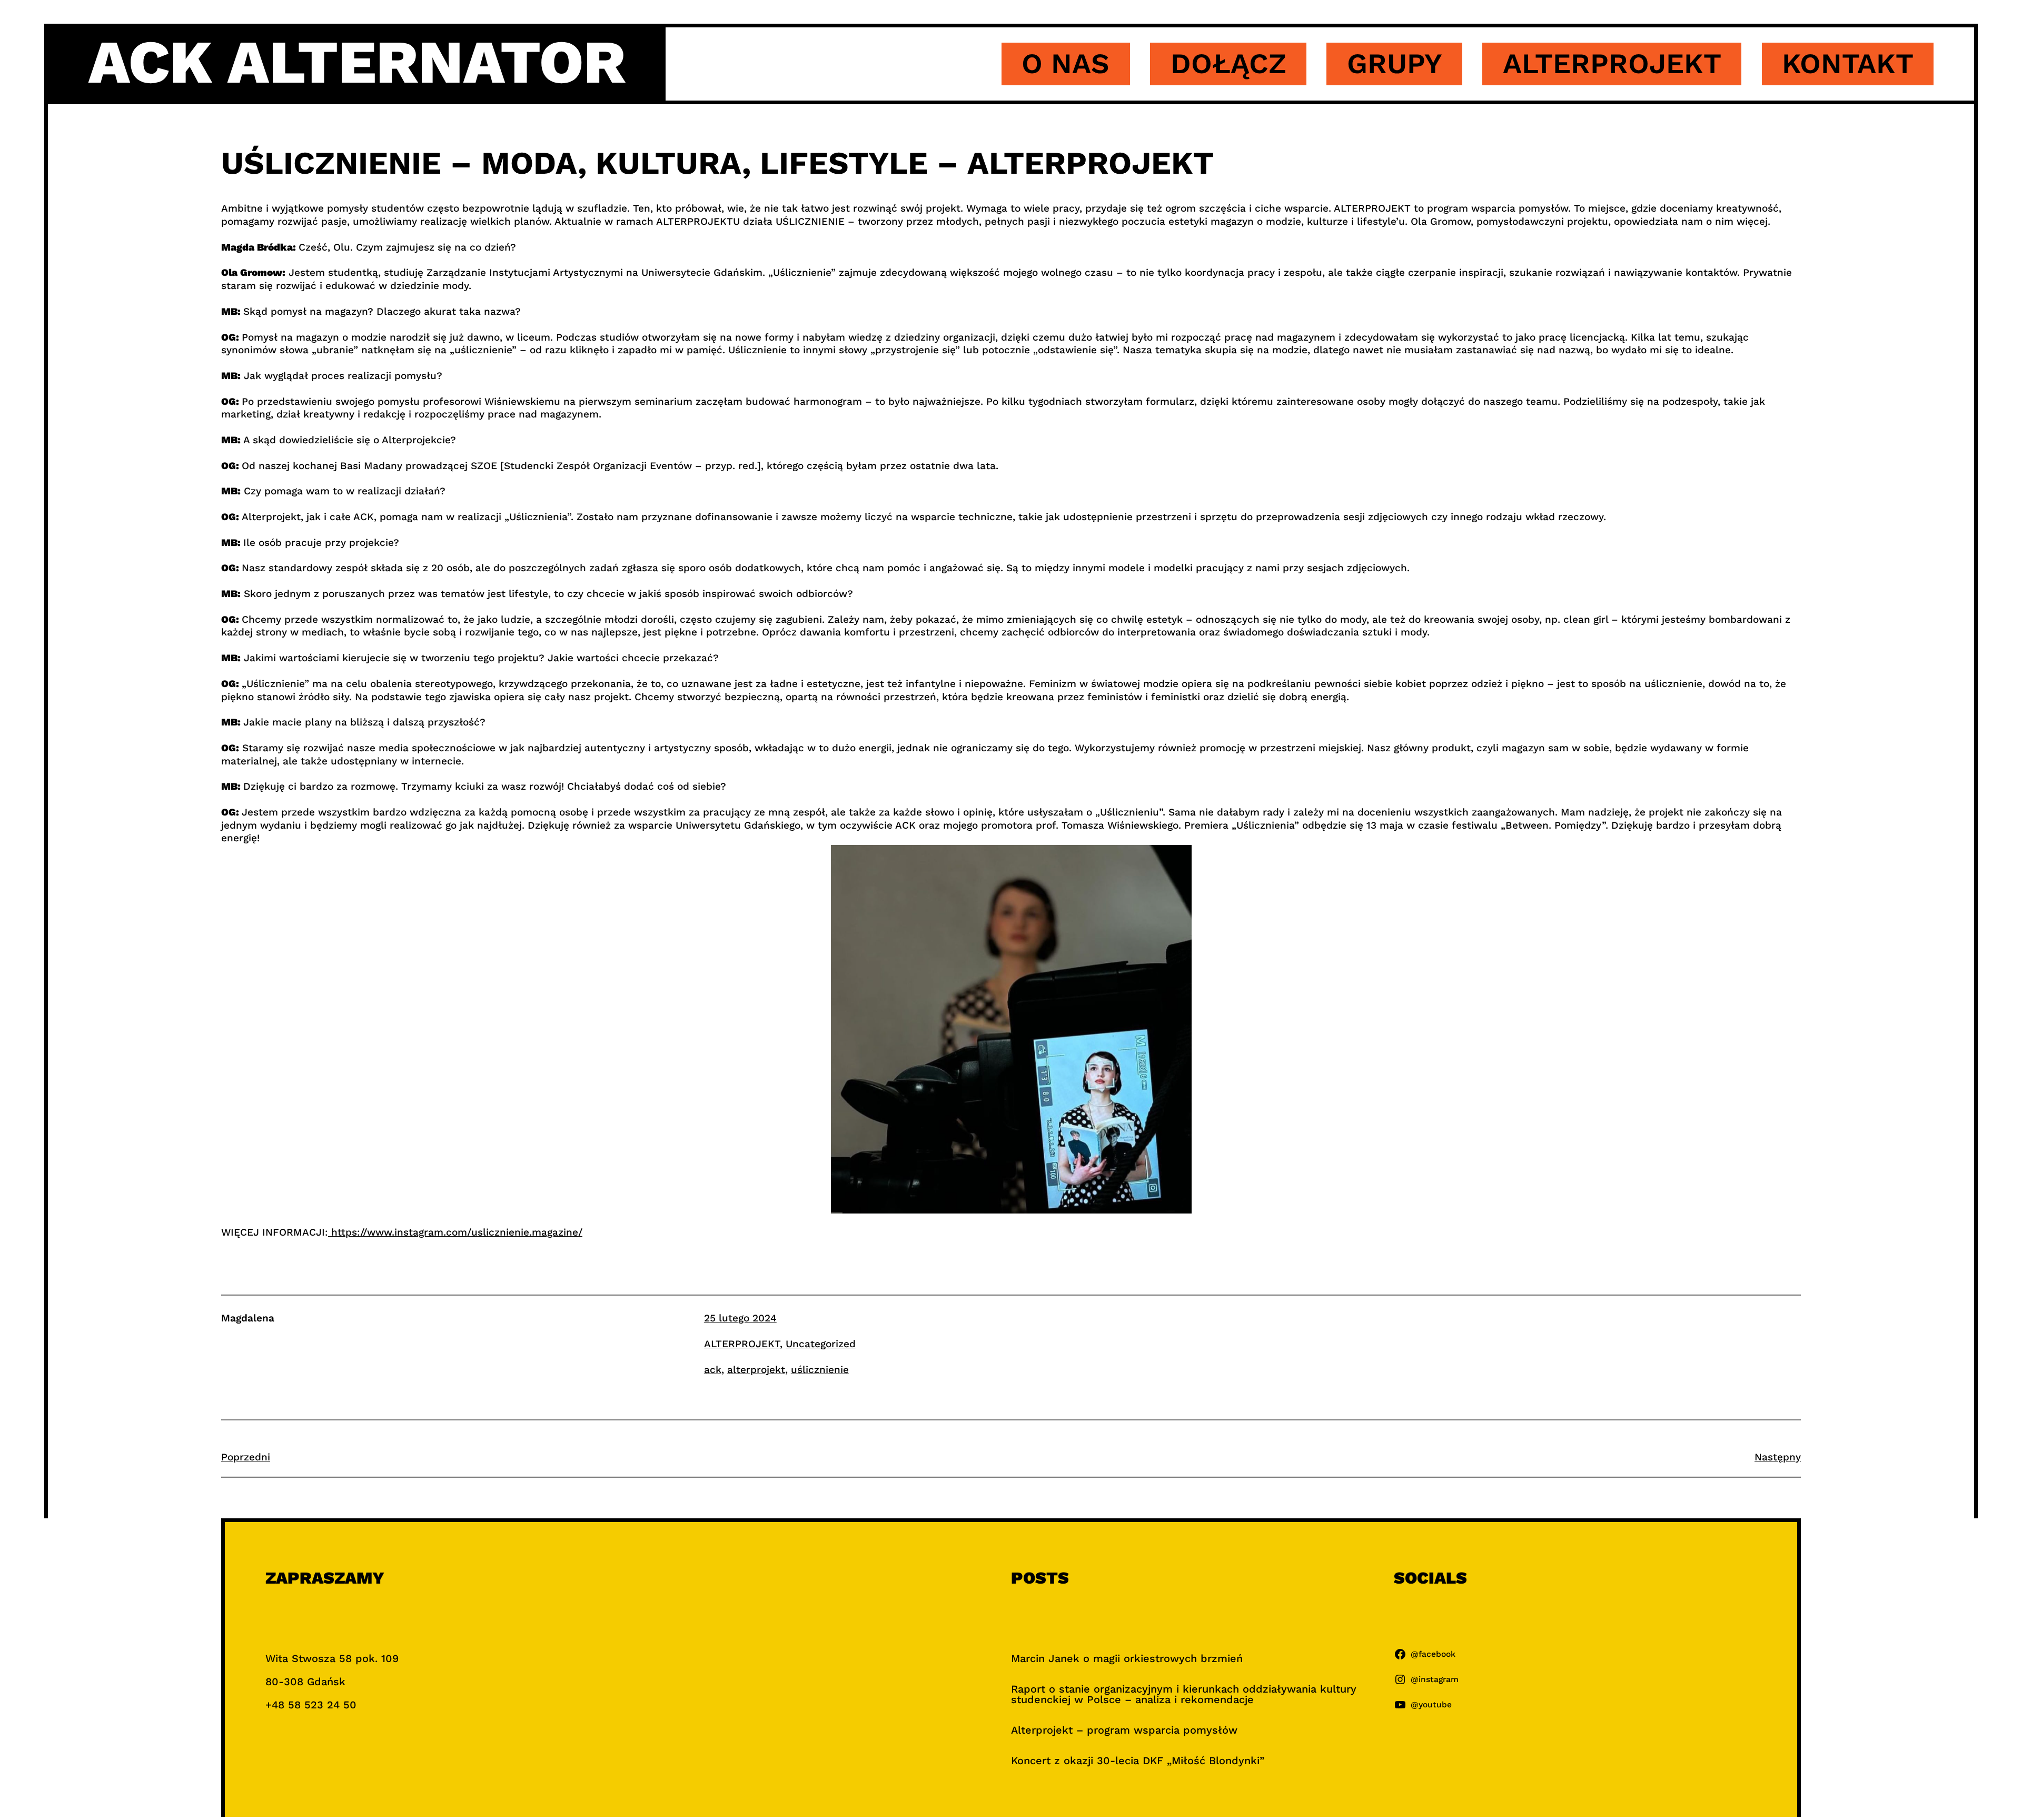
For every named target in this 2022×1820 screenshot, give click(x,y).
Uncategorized (821, 1344)
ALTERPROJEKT (742, 1344)
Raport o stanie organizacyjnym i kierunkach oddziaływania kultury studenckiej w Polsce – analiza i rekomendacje (1184, 1694)
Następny (1778, 1457)
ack (713, 1370)
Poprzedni (246, 1457)
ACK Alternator (357, 62)
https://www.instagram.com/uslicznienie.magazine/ (455, 1232)
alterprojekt (756, 1370)
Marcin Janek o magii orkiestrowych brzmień (1127, 1658)
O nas (1065, 63)
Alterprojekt (1612, 63)
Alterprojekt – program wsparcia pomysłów (1124, 1730)
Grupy (1395, 63)
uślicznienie (820, 1370)
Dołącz (1228, 63)
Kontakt (1848, 63)
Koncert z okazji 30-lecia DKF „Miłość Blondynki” (1138, 1761)
